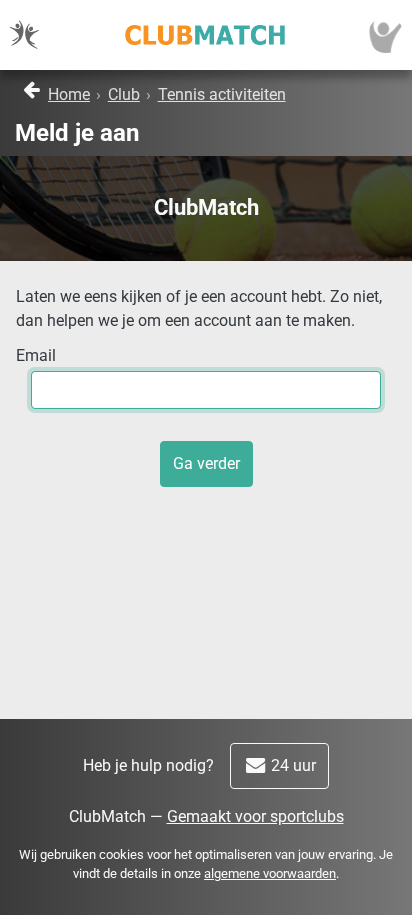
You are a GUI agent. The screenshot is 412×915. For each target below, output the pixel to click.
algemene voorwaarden (270, 873)
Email (36, 355)
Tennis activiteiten (222, 94)
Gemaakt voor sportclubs (255, 816)
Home (69, 94)
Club (124, 94)
